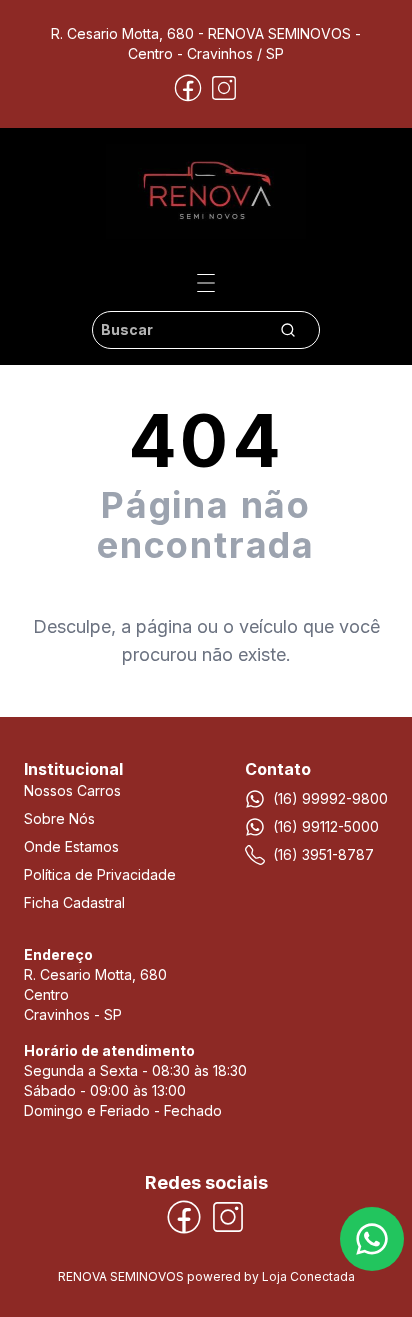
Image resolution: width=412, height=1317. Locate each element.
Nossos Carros (72, 790)
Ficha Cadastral (74, 902)
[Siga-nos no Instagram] (224, 88)
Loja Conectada (308, 1276)
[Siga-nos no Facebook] (188, 88)
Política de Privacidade (100, 874)
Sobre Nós (59, 818)
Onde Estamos (71, 846)
